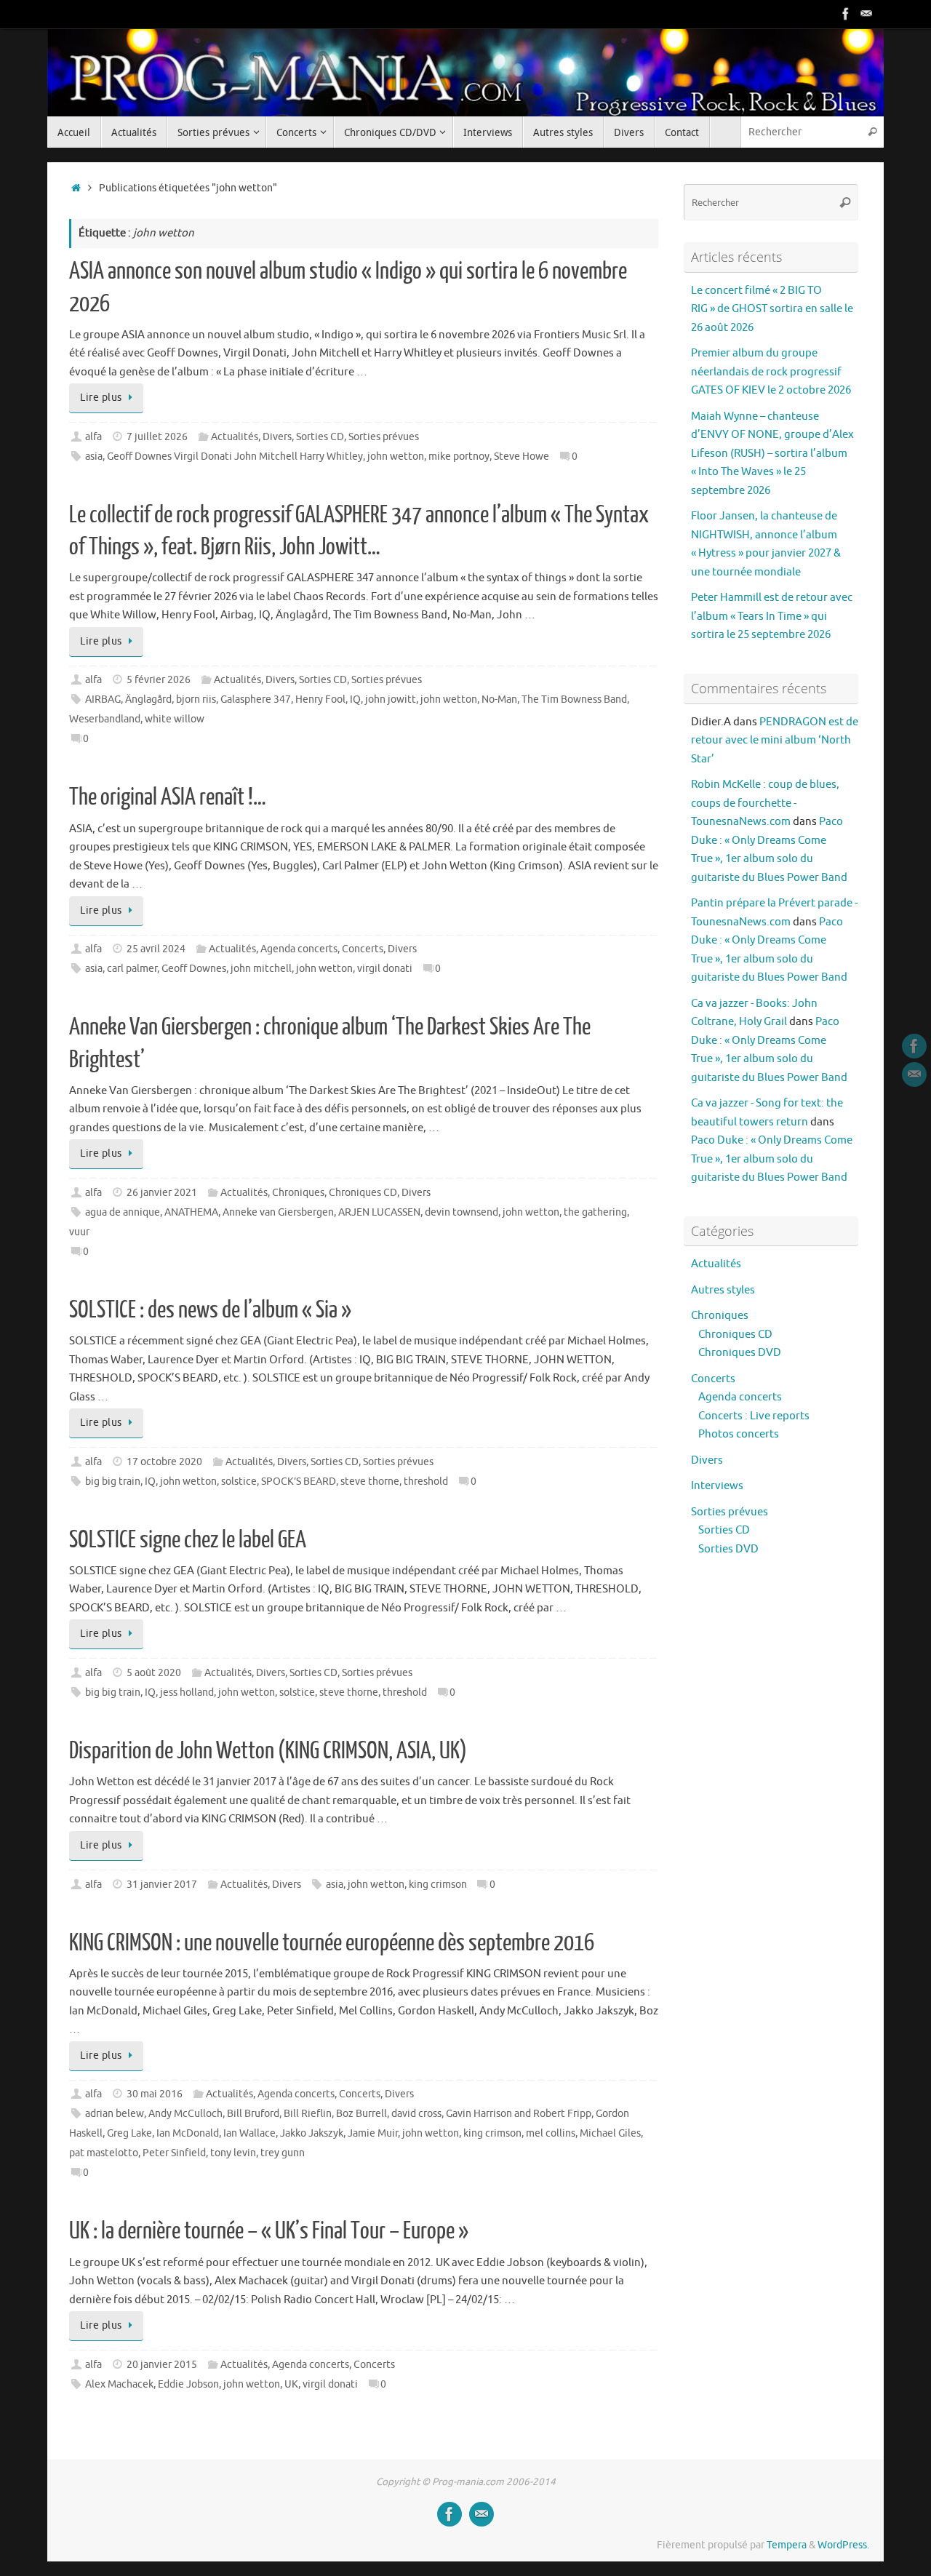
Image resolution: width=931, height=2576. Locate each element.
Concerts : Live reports (754, 1416)
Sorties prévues (384, 437)
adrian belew (115, 2114)
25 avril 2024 (156, 949)
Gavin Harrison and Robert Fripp (519, 2114)
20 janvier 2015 (162, 2365)
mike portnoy (459, 456)
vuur (79, 1232)
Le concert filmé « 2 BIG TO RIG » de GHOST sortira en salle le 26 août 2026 (772, 309)
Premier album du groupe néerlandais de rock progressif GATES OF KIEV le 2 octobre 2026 (771, 372)
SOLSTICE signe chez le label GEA (188, 1540)
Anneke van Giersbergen (278, 1212)
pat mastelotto (104, 2153)
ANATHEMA (191, 1212)
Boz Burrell (361, 2114)
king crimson (438, 1885)
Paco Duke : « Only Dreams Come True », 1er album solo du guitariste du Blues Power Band (772, 1159)
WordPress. (843, 2545)
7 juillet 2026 (157, 437)
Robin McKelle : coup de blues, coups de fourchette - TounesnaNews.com (765, 803)
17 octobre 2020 (164, 1462)
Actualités (235, 437)
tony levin (233, 2153)
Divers (277, 437)
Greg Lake (129, 2133)
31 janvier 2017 (162, 1885)
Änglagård (148, 699)
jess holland (187, 1692)
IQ (355, 699)
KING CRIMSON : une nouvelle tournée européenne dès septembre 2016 (332, 1943)
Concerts (363, 949)
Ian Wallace (249, 2133)
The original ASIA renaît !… (168, 797)
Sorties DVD (728, 1549)
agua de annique (123, 1212)
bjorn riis (196, 699)
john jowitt (391, 699)
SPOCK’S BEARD (299, 1482)
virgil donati (385, 969)
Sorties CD (320, 437)
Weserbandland (105, 719)
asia (94, 456)
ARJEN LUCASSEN (379, 1212)
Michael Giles (610, 2133)
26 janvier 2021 (162, 1193)
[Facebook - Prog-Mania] (846, 14)
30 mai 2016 (155, 2094)
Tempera (787, 2545)
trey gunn (283, 2153)
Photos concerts (739, 1434)
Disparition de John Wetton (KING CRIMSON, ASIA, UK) (268, 1751)
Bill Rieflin (308, 2114)
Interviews (717, 1486)
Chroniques (298, 1193)
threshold (426, 1482)
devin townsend (461, 1212)
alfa (93, 437)
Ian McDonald (188, 2133)
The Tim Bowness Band (574, 699)
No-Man (499, 699)
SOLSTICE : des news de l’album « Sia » (210, 1310)
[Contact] (866, 14)
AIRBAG (103, 699)
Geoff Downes (194, 969)
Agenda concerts (299, 949)
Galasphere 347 (256, 699)
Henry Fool (320, 699)
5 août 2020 (154, 1673)
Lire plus (101, 398)
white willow (175, 719)
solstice (239, 1482)
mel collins (551, 2133)
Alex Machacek (119, 2384)
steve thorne (370, 1482)
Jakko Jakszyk (312, 2133)
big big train (113, 1482)
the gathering (595, 1212)
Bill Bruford (253, 2114)
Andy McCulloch (185, 2114)
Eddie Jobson (188, 2384)
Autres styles (723, 1290)
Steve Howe (522, 456)
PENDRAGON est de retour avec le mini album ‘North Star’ (775, 741)
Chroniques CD (363, 1193)
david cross (416, 2114)
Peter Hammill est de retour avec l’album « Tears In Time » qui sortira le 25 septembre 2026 (772, 616)
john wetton (396, 456)
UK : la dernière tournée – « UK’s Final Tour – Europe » (269, 2231)
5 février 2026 (159, 680)
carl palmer (132, 969)
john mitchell (261, 969)
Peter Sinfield (174, 2153)
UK (291, 2384)
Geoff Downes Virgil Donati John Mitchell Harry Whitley (235, 456)
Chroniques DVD (740, 1353)
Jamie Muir (373, 2133)
